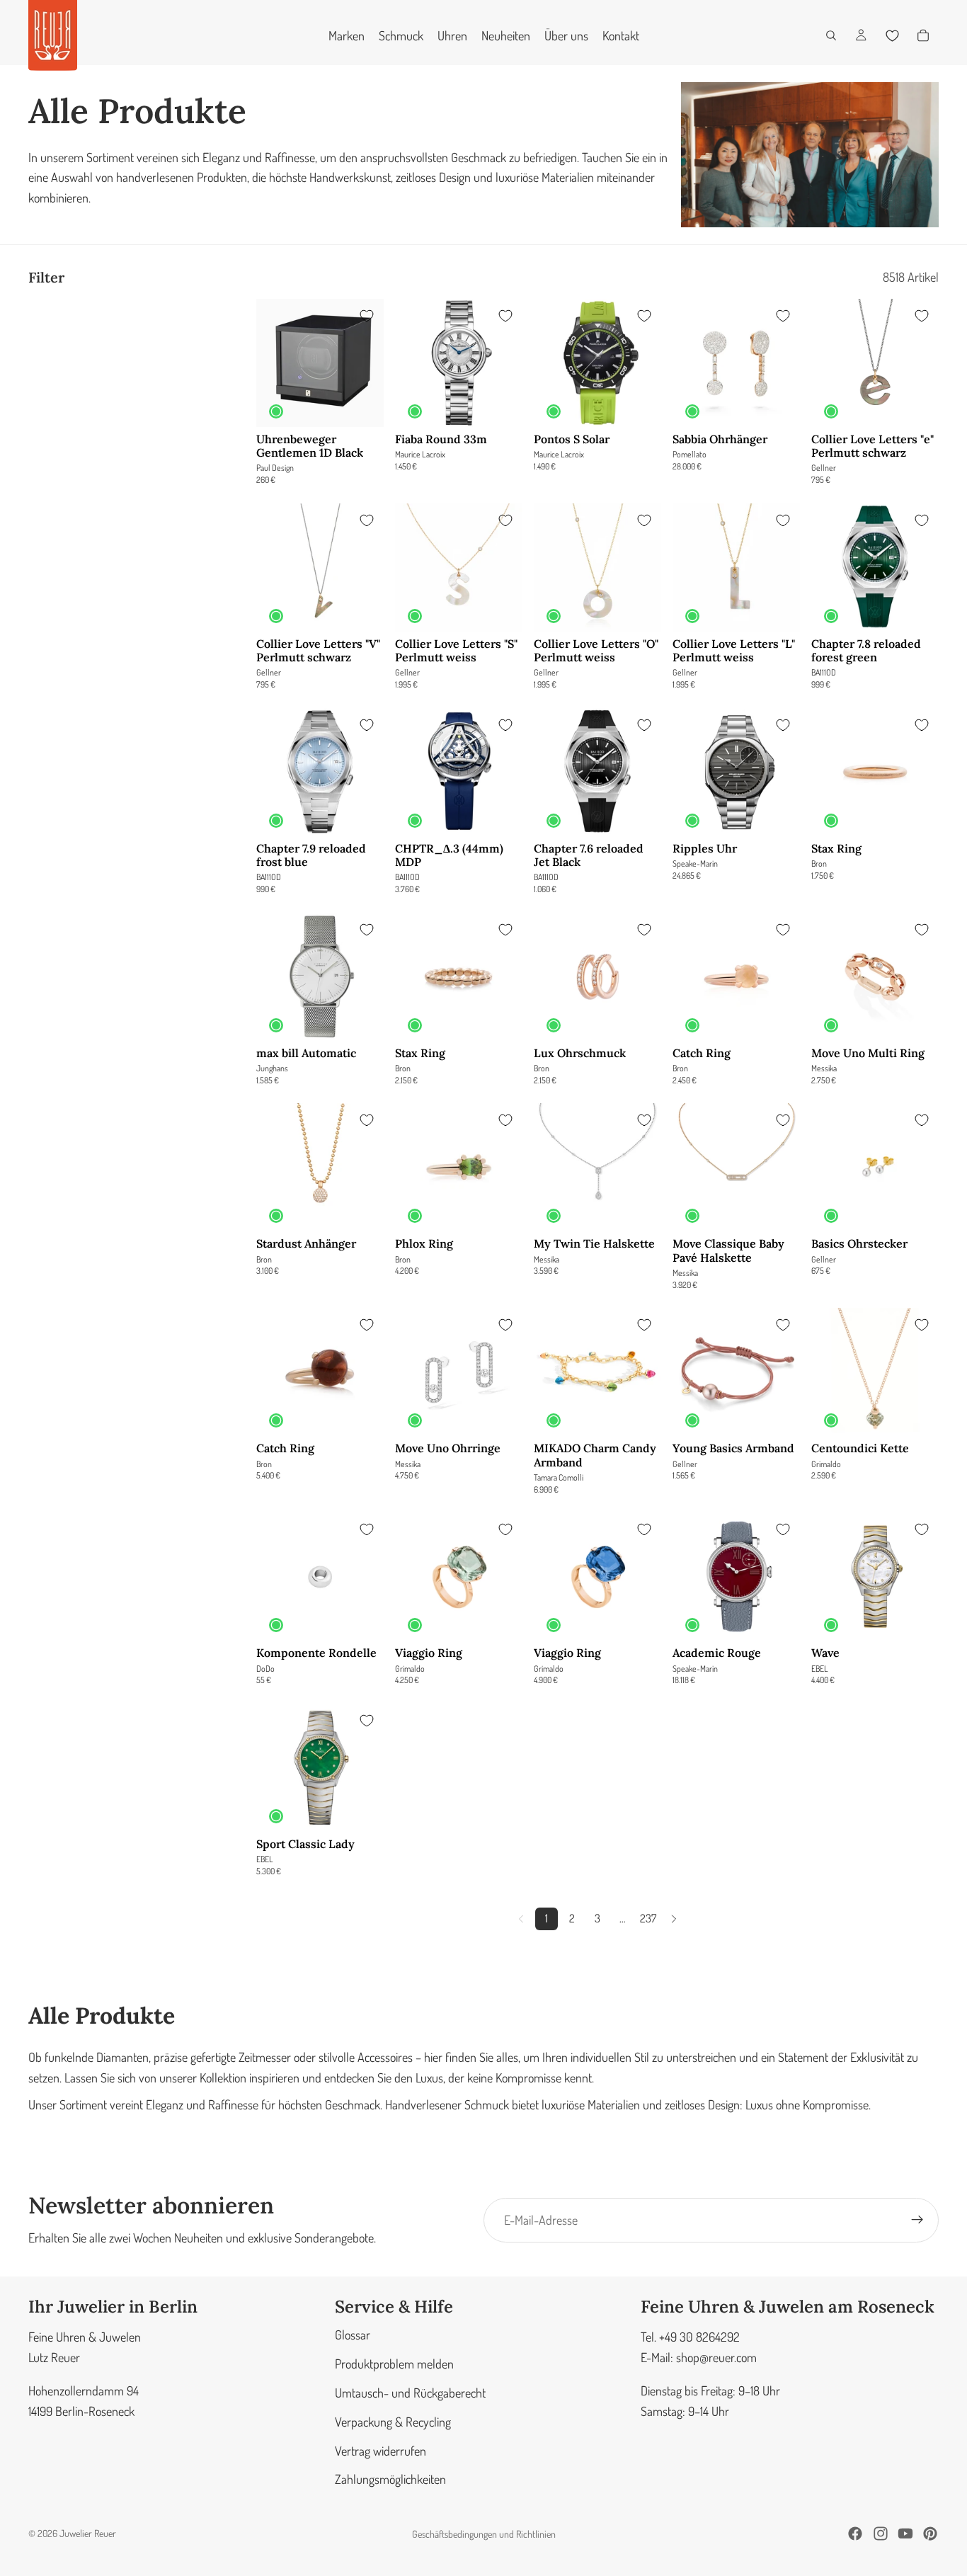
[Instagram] (881, 2534)
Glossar (353, 2335)
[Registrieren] (917, 2220)
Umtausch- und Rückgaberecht (410, 2393)
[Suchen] (831, 35)
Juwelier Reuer (88, 2533)
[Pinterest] (930, 2534)
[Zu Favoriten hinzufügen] (367, 316)
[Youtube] (905, 2534)
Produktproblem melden (394, 2364)
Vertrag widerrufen (380, 2450)
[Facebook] (855, 2534)
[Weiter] (674, 1919)
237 (648, 1918)
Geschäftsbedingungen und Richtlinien (484, 2534)
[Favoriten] (892, 35)
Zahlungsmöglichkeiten (390, 2479)
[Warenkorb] (923, 35)
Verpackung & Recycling (393, 2422)
